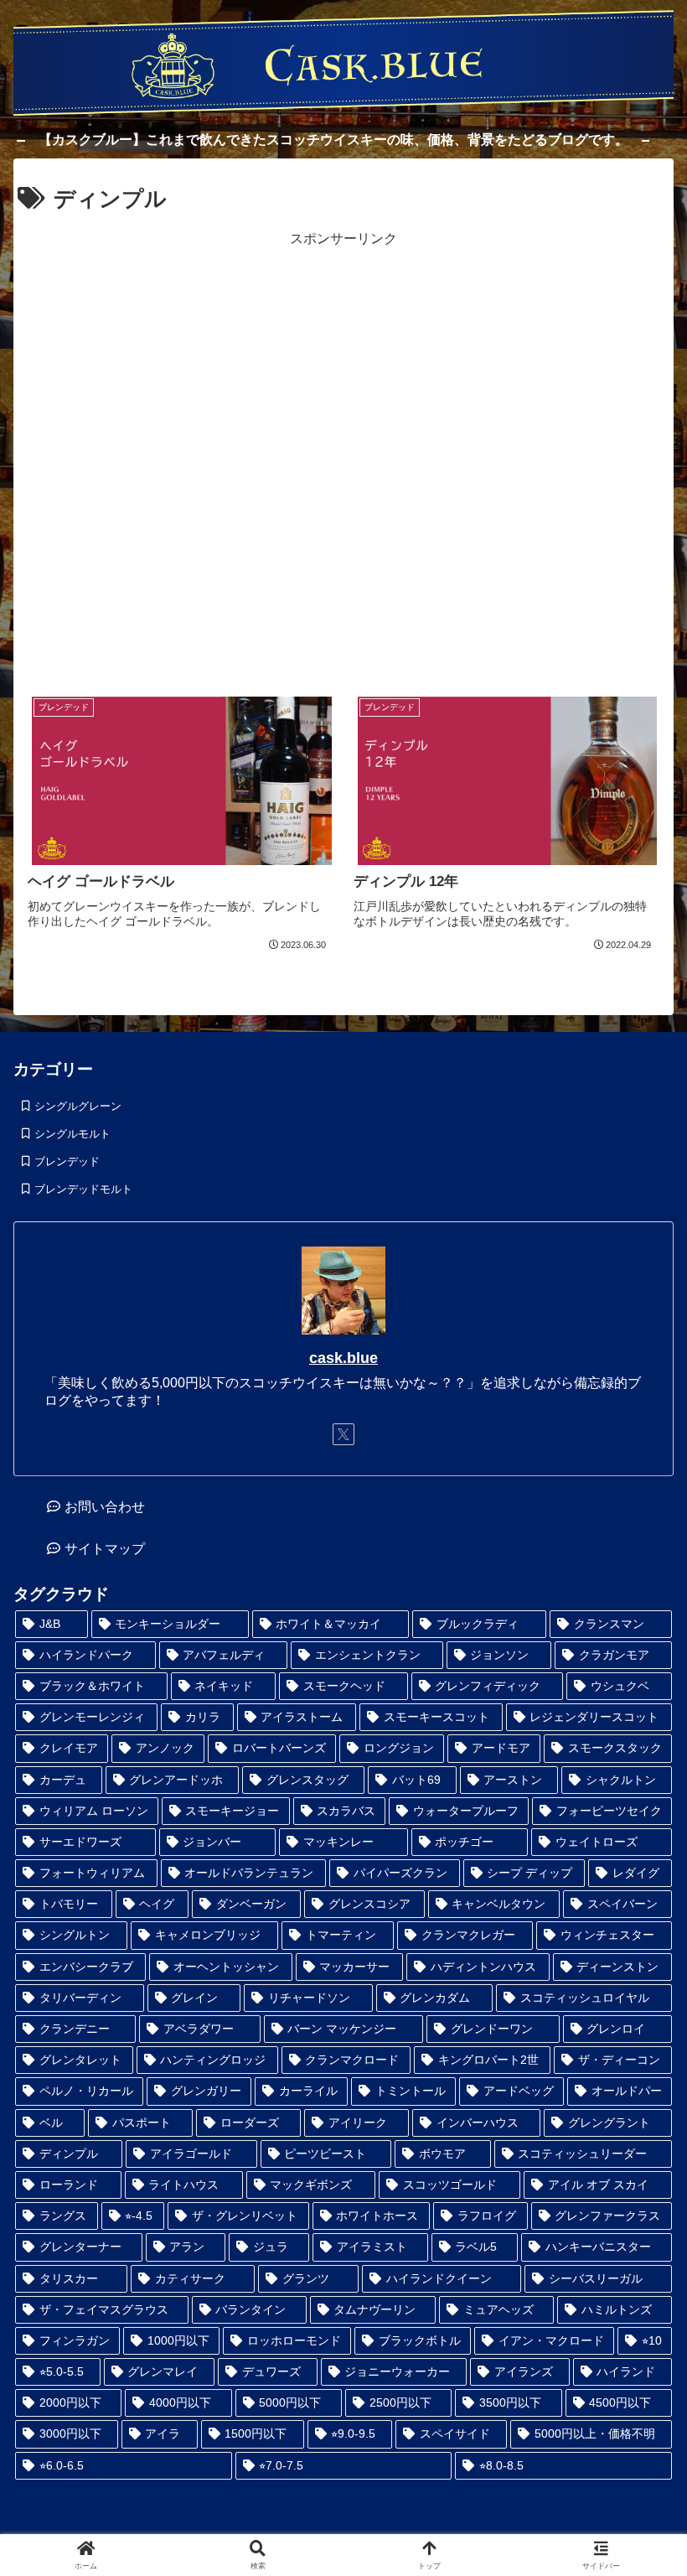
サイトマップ (105, 1549)
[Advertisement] (344, 459)
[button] (628, 2115)
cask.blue (343, 1358)
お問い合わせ (105, 1507)
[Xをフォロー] (343, 1434)
